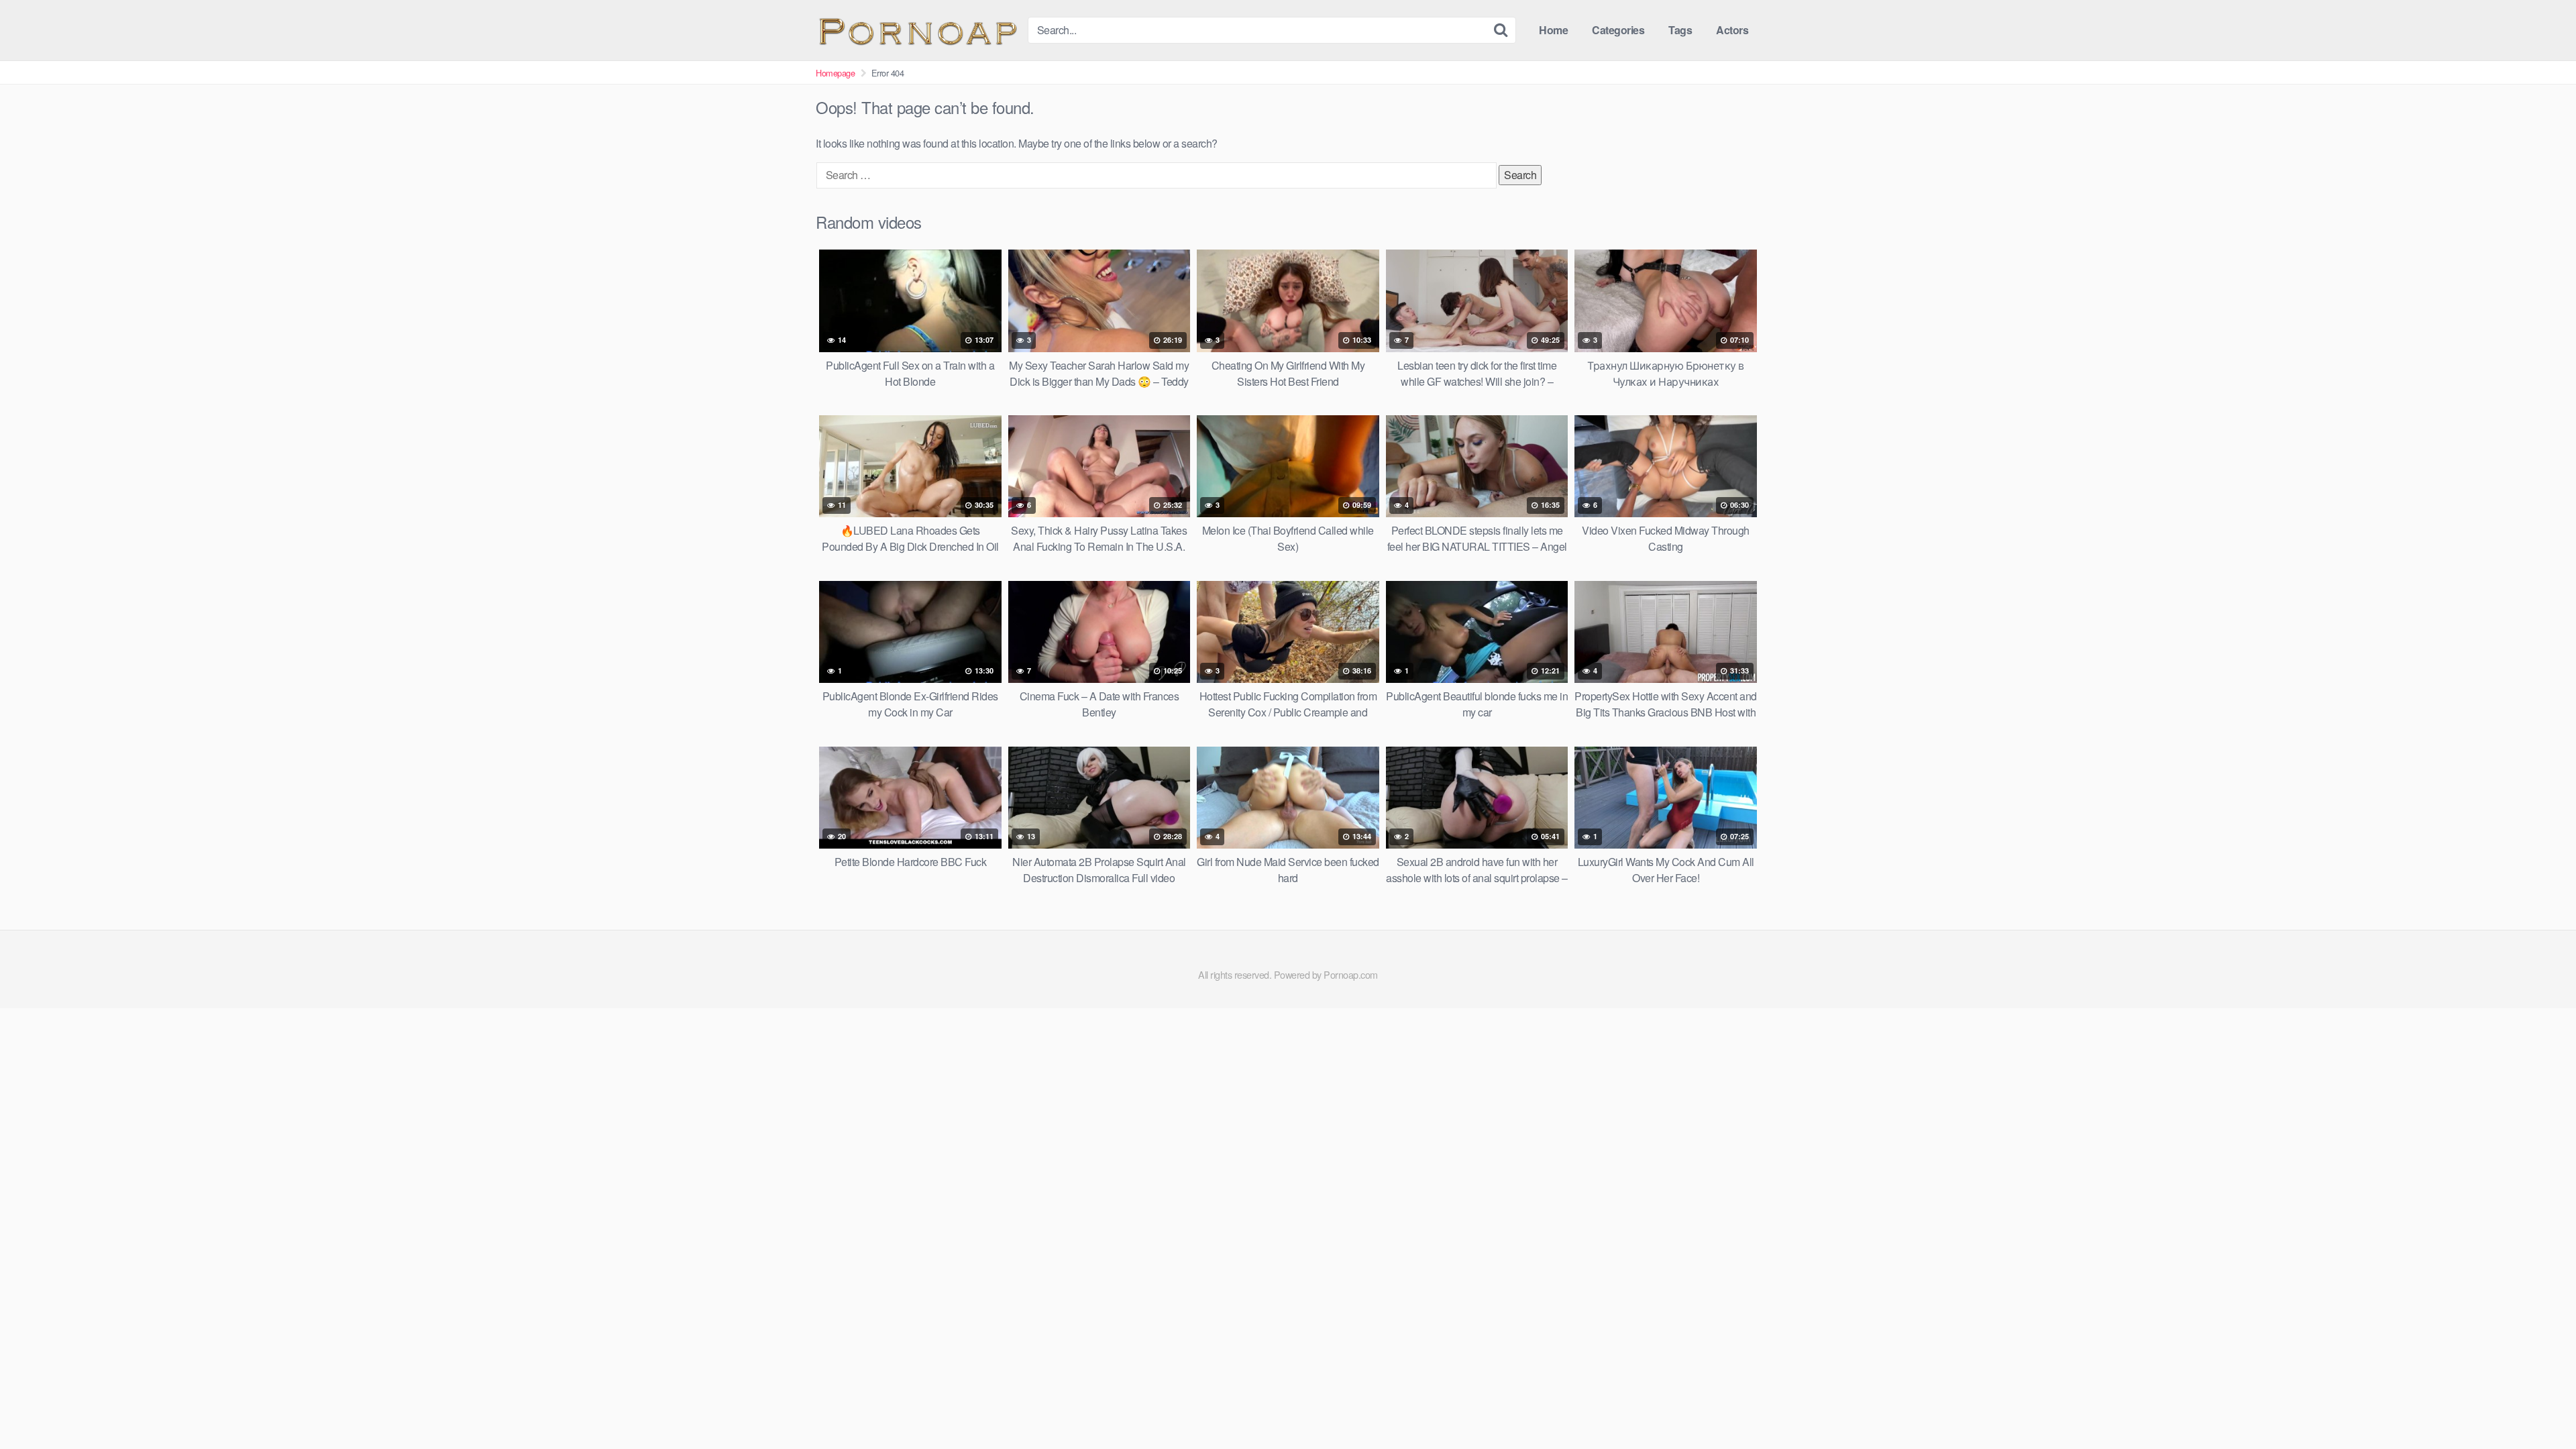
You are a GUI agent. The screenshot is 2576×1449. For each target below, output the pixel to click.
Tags (1680, 30)
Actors (1732, 30)
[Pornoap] (916, 30)
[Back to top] (2539, 1406)
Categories (1618, 30)
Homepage (835, 73)
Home (1553, 30)
